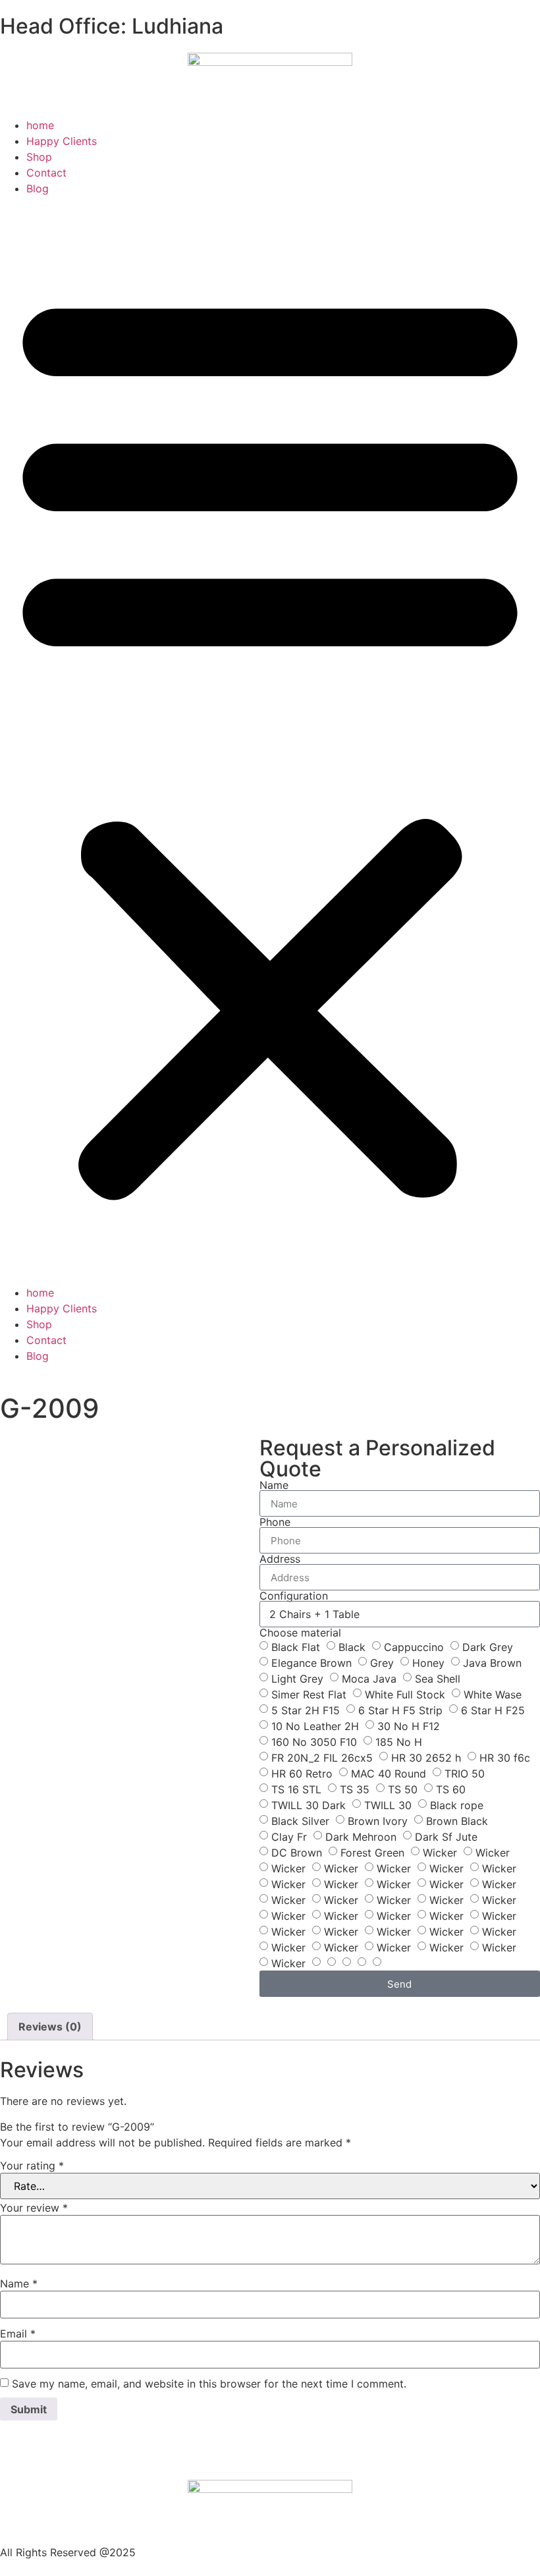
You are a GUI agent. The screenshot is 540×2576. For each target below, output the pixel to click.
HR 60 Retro (302, 1774)
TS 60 (451, 1789)
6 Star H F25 (493, 1710)
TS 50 (403, 1789)
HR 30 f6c (505, 1758)
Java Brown (492, 1663)
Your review (34, 2208)
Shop (39, 157)
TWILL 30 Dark (309, 1805)
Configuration (294, 1596)
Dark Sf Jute (446, 1837)
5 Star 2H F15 (306, 1710)
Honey (428, 1663)
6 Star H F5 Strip (400, 1710)
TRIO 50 (465, 1774)
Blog (38, 188)
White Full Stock (405, 1694)
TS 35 (355, 1789)
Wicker (440, 1853)
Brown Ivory (378, 1821)
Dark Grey (488, 1647)
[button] (270, 741)
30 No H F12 (409, 1726)
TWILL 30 (388, 1805)
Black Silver (300, 1821)
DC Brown (297, 1853)
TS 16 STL (296, 1789)
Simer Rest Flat (309, 1694)
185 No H (399, 1742)
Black (352, 1647)
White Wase (493, 1694)
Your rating (32, 2166)
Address (280, 1559)
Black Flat (296, 1647)
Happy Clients (62, 141)
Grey (382, 1663)
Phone (275, 1522)
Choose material (300, 1633)
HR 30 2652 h (426, 1758)
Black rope (457, 1805)
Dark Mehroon (361, 1837)
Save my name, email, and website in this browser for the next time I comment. (209, 2384)
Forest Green (372, 1853)
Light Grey (297, 1679)
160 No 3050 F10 (314, 1742)
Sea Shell (438, 1679)
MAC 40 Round (389, 1774)
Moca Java (369, 1679)
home (40, 125)
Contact (46, 173)
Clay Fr (289, 1837)
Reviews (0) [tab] (50, 2027)
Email (18, 2334)
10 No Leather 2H (315, 1726)
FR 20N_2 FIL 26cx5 (322, 1758)
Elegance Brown (311, 1663)
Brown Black (457, 1821)
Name (274, 1485)
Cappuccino (414, 1647)
